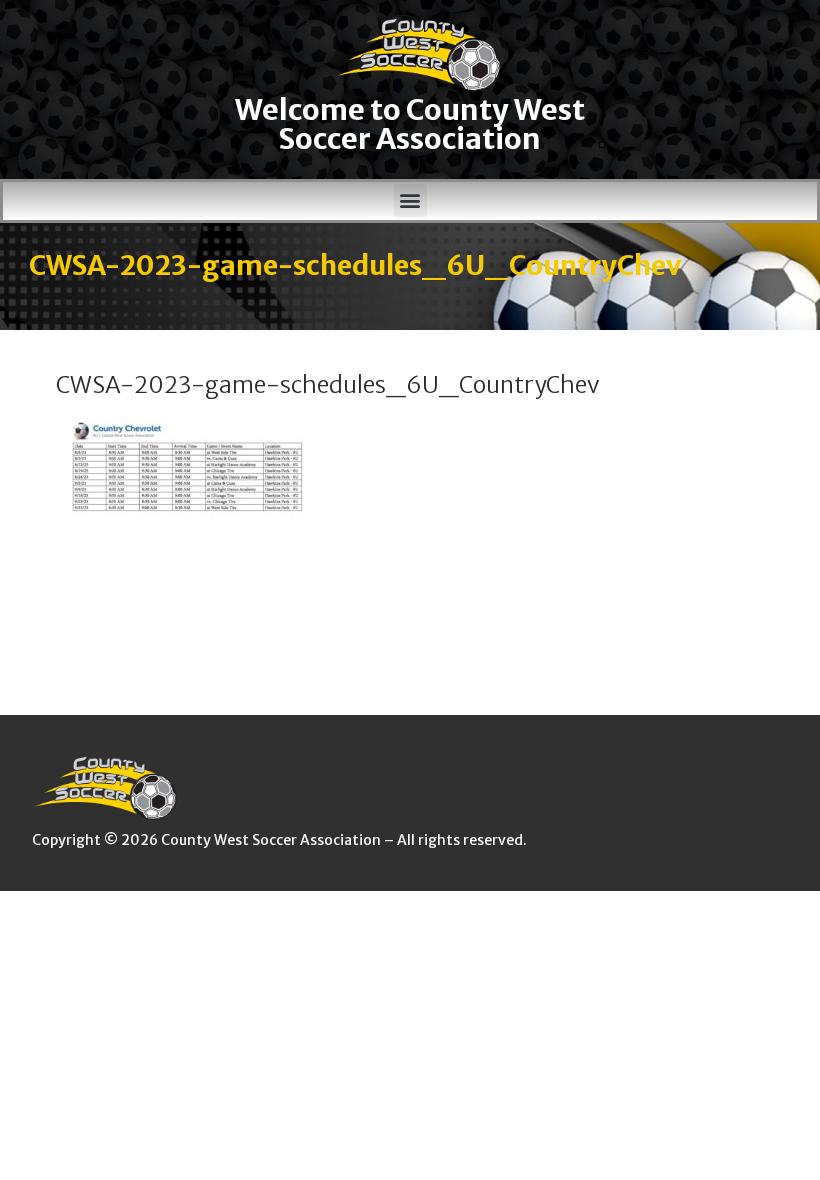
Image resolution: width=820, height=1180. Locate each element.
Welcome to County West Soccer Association (410, 124)
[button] (410, 200)
